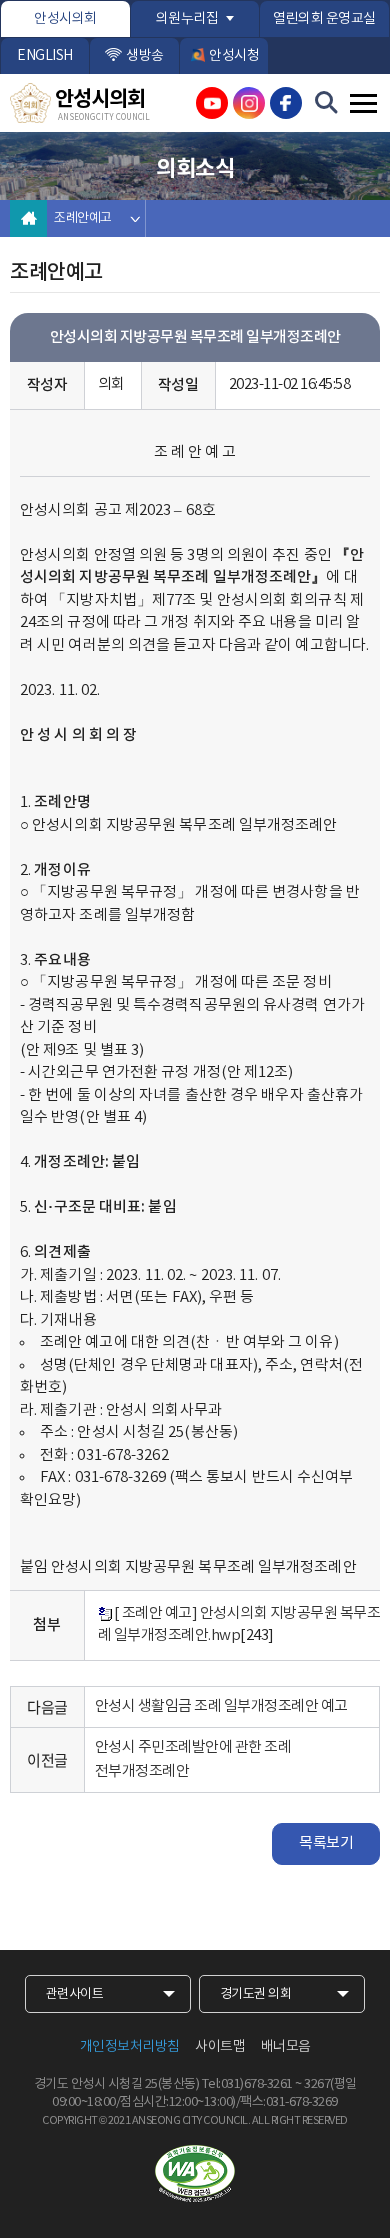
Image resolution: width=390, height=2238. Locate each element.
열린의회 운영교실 (324, 19)
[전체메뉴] (363, 103)
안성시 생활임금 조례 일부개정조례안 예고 (221, 1706)
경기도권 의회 (256, 1994)
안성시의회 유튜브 (212, 103)
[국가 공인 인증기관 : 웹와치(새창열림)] (195, 2174)
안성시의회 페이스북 (286, 103)
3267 (317, 2084)
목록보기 (326, 1843)
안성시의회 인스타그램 (249, 103)
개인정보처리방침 (130, 2047)
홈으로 (28, 218)
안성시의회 (65, 19)
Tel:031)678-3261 (247, 2084)
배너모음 (286, 2047)
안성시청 (234, 56)
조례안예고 (83, 218)
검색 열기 (327, 103)
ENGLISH (45, 56)
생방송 (145, 56)
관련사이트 (75, 1994)
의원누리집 (187, 19)
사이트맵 (220, 2047)
